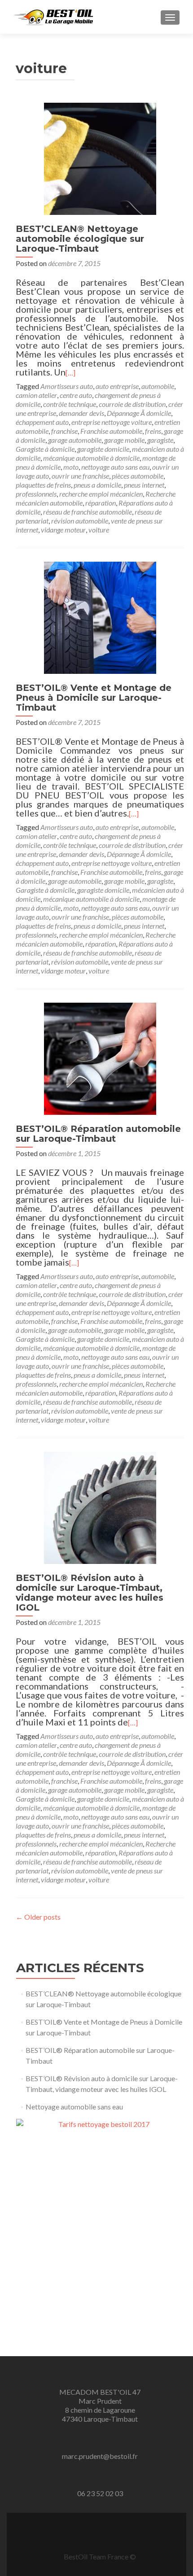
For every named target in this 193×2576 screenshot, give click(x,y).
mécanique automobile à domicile (91, 458)
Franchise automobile (111, 431)
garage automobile (75, 440)
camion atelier (36, 395)
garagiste (160, 440)
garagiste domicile (103, 449)
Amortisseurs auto (67, 386)
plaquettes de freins (43, 485)
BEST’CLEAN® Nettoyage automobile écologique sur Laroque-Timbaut (80, 239)
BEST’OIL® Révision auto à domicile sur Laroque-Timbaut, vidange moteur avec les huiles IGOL (90, 1593)
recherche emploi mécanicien (101, 494)
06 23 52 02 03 (100, 2493)
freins (153, 431)
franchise (64, 431)
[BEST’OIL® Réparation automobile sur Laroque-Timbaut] (100, 1058)
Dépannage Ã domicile (139, 413)
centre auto (76, 395)
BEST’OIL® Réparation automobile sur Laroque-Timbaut (98, 1134)
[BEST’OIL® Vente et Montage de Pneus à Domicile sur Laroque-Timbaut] (100, 617)
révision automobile (80, 521)
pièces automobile (138, 476)
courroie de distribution (132, 404)
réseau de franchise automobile (88, 512)
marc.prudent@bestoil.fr (100, 2456)
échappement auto (42, 422)
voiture (99, 530)
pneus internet (144, 485)
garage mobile (124, 440)
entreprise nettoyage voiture (112, 422)
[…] (70, 373)
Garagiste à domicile (45, 449)
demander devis (81, 413)
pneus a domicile (97, 485)
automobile (158, 386)
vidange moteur (63, 530)
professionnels (36, 494)
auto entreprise (117, 386)
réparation (101, 503)
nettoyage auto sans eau (115, 467)
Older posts (38, 1917)
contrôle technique (70, 404)
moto (71, 467)
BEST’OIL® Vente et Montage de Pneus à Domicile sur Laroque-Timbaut (94, 698)
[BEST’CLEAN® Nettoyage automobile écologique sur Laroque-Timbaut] (100, 158)
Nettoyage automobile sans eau (74, 2107)
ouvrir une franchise (80, 476)
